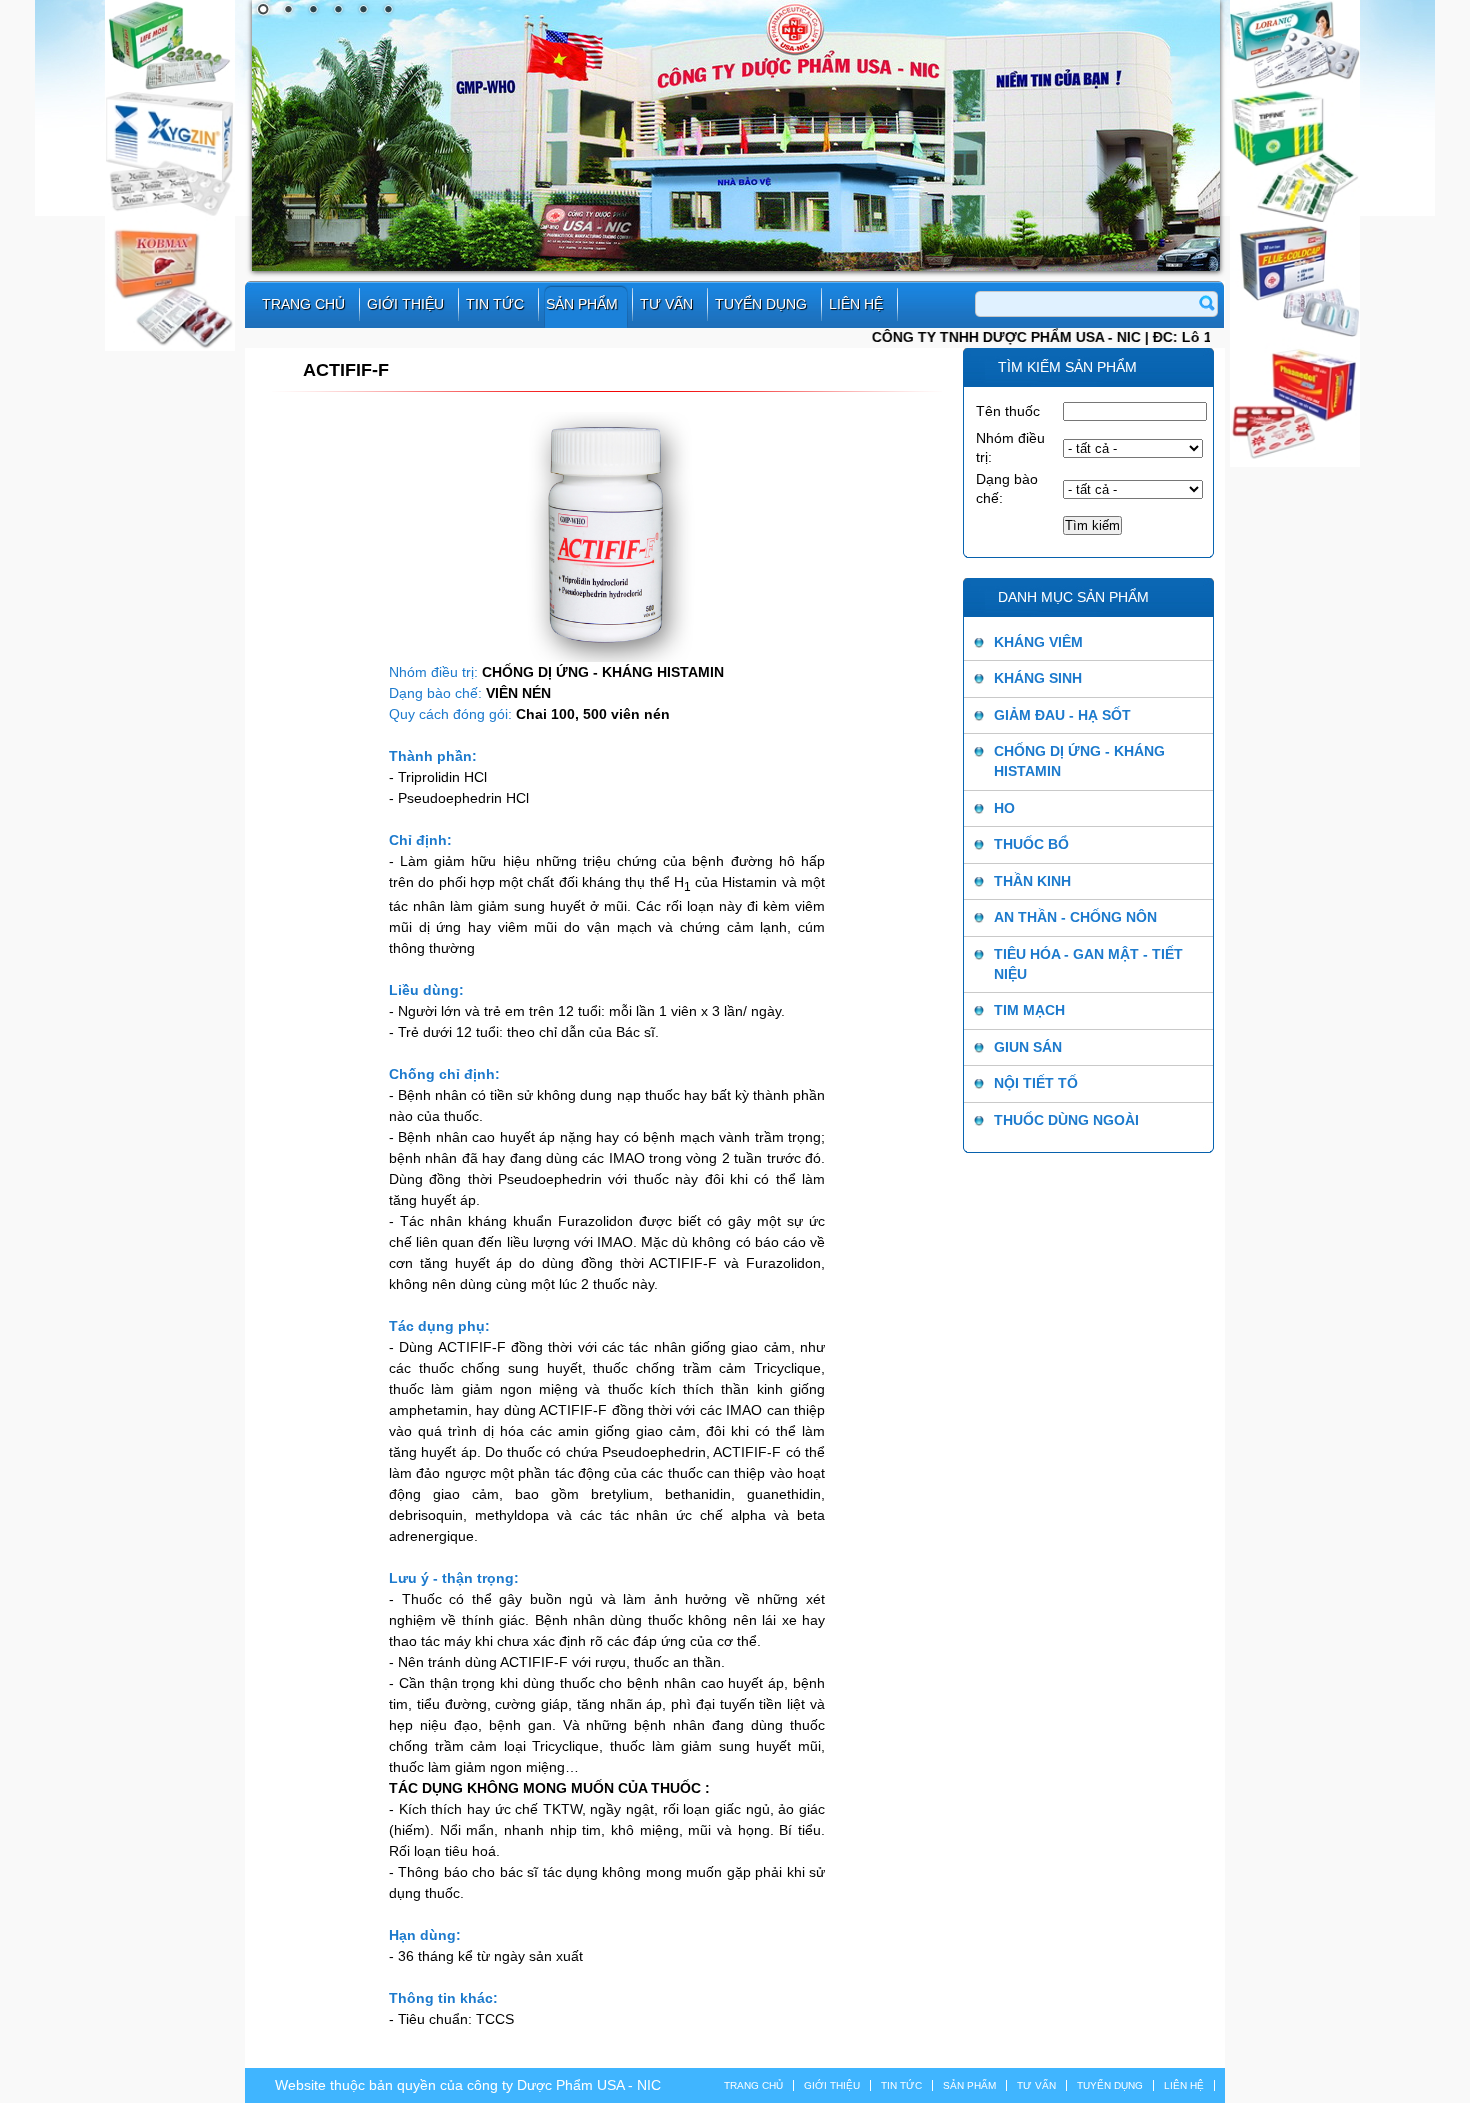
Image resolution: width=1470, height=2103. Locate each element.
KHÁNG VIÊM (1038, 642)
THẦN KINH (1032, 881)
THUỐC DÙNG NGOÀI (1066, 1120)
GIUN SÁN (1028, 1047)
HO (1004, 808)
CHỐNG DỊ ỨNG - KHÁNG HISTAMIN (1079, 761)
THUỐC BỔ (1031, 844)
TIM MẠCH (1029, 1010)
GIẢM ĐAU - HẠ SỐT (1062, 715)
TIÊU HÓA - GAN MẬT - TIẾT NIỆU (1088, 964)
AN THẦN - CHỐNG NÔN (1075, 917)
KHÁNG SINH (1038, 678)
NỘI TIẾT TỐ (1036, 1083)
